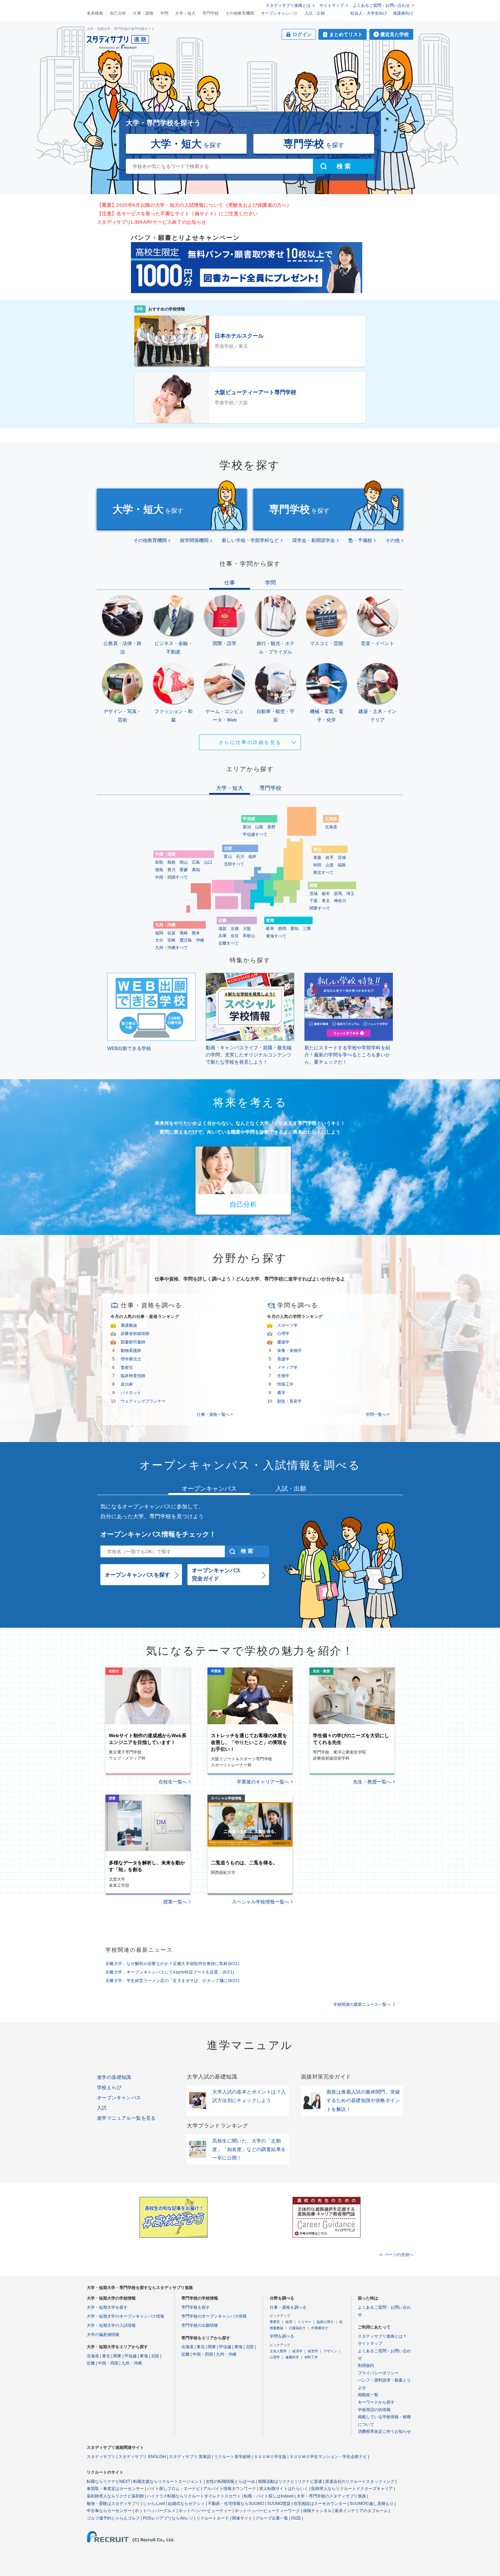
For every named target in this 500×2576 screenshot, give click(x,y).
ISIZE (296, 2518)
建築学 (283, 1342)
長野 (271, 827)
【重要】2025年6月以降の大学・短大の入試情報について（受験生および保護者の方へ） (194, 205)
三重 (307, 929)
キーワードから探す (376, 2402)
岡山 (184, 862)
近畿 (91, 2363)
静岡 (282, 929)
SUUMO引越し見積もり (372, 2504)
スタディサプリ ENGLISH (142, 2457)
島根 (171, 862)
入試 (102, 2108)
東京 (326, 901)
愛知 (295, 929)
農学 (281, 1393)
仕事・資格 (143, 13)
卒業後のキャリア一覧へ (263, 1782)
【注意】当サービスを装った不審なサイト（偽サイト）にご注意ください (177, 214)
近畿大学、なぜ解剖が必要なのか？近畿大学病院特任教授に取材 (172, 1964)
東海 (144, 2356)
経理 (289, 2322)
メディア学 (287, 1368)
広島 (196, 862)
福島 (342, 865)
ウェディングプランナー (143, 1401)
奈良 (235, 936)
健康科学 (292, 2357)
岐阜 (270, 929)
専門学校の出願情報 (200, 2325)
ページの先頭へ (399, 2255)
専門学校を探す (196, 2307)
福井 (252, 857)
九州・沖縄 (132, 2363)
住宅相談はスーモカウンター (320, 2504)
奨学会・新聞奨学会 (314, 540)
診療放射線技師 (135, 1334)
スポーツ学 (287, 1325)
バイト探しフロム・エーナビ (173, 2489)
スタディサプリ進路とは (288, 5)
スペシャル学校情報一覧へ (261, 1902)
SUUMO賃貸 (279, 2504)
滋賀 (222, 929)
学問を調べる (282, 2336)
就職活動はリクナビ (276, 2481)
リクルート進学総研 (232, 2457)
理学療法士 (131, 1359)
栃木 (326, 894)
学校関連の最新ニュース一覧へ (362, 2004)
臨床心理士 (325, 2322)
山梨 (259, 827)
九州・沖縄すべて (171, 948)
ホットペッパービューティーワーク (267, 2511)
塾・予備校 (360, 540)
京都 (235, 929)
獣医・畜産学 (289, 1401)
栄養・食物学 (289, 1351)
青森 (317, 858)
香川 (171, 870)
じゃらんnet (154, 2504)
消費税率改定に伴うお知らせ (384, 2431)
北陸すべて (234, 864)
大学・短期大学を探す (107, 2307)
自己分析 (118, 13)
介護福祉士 (297, 2328)
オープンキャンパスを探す (137, 1575)
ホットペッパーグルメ (155, 2511)
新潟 (247, 827)
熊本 (196, 933)
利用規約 (366, 2366)
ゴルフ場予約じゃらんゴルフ (113, 2518)
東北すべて (323, 872)
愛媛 (184, 870)
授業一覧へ (175, 1902)
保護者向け (403, 13)
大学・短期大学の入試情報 (111, 2325)
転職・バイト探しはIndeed (269, 2496)
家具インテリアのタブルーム (361, 2511)
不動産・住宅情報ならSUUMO (236, 2504)
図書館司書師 (133, 1342)
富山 (228, 857)
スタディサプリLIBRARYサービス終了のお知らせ (152, 222)
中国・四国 (108, 2363)
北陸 (155, 2356)
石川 (240, 857)
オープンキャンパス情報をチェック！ (158, 1534)
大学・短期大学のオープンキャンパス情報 (126, 2316)
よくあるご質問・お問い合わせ (381, 5)
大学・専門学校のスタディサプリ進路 (331, 2496)
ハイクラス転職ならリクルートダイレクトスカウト (194, 2496)
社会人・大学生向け (369, 13)
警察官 (127, 1368)
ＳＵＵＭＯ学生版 (270, 2457)
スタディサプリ (101, 2457)
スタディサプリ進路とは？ (382, 2336)
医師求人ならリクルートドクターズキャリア (352, 2489)
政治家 (127, 1384)
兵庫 (222, 936)
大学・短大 (185, 13)
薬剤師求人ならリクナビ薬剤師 (115, 2496)
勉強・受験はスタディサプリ (113, 2504)
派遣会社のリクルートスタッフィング (360, 2481)
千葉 (314, 901)
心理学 (283, 1334)
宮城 (342, 858)
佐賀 (171, 933)
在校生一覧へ (173, 1782)
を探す (186, 144)
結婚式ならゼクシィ (186, 2504)
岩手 (330, 858)
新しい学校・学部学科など (250, 540)
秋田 (317, 865)
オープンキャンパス (279, 13)
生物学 (283, 1376)
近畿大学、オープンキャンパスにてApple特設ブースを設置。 (170, 1972)
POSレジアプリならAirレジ (168, 2518)
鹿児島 (186, 940)
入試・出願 (315, 13)
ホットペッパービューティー (205, 2511)
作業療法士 (320, 2328)
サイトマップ (332, 5)
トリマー (304, 2322)
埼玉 (350, 894)
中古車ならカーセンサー (109, 2511)
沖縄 (200, 940)
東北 (106, 2356)
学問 (164, 13)
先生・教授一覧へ (372, 1782)
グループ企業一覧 (272, 2518)
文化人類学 (278, 2351)
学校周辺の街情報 (374, 2410)
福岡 (159, 933)
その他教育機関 (240, 13)
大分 (159, 940)
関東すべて (320, 908)
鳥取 (159, 862)
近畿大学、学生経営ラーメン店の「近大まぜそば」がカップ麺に (172, 1981)
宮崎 (171, 940)
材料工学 (311, 2357)
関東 (117, 2356)
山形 (330, 865)
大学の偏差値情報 (103, 2335)
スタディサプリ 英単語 (190, 2457)
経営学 (313, 2351)
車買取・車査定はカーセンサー (115, 2489)
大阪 (247, 929)
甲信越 (131, 2356)
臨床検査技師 (133, 1376)
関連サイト (242, 2518)
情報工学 (285, 1384)
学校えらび (109, 2087)
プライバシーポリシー (378, 2373)
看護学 (283, 1359)
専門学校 (211, 13)
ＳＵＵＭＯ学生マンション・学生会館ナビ (328, 2457)
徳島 (159, 870)
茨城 (314, 894)
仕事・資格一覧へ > (215, 1414)
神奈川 (340, 901)
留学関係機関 (194, 540)
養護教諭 (129, 1325)
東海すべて (276, 936)
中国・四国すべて (171, 877)
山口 (208, 862)
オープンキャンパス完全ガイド (216, 1574)
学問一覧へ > (378, 1414)
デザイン (330, 2351)
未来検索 (95, 13)
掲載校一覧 (368, 2395)
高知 (196, 870)
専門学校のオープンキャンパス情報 (214, 2316)
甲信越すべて (255, 834)
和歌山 (249, 936)
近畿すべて (229, 943)
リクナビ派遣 (310, 2481)
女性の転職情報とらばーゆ (230, 2481)
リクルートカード (213, 2518)
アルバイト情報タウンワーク (230, 2489)
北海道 (331, 827)
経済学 (297, 2351)
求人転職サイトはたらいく (284, 2489)
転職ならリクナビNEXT (109, 2481)
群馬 (338, 894)
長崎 (184, 933)
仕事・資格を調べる (288, 2307)
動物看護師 (131, 1351)
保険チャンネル (317, 2511)
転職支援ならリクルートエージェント (168, 2481)
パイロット (131, 1393)
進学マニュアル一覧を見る (126, 2118)
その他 (393, 540)
